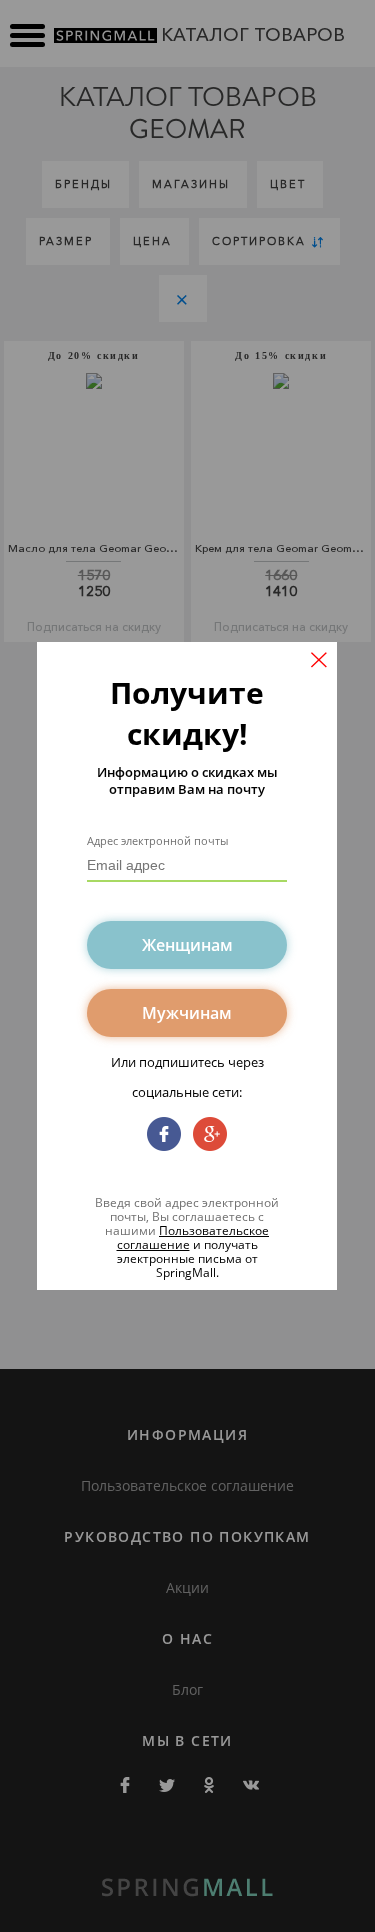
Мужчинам (187, 1013)
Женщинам (187, 945)
